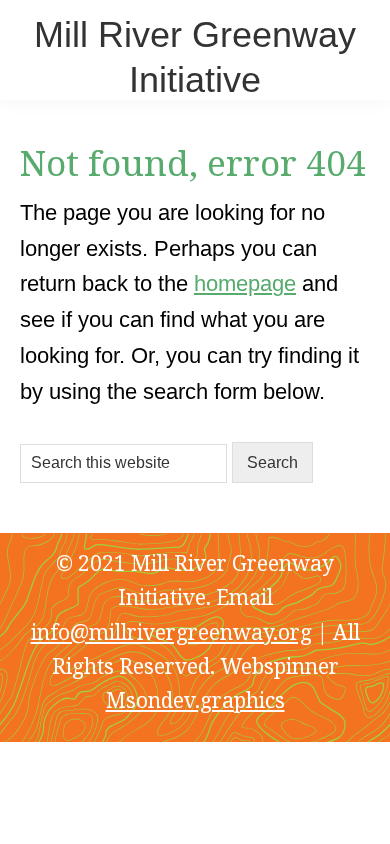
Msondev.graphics (195, 700)
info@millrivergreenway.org (171, 632)
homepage (245, 283)
